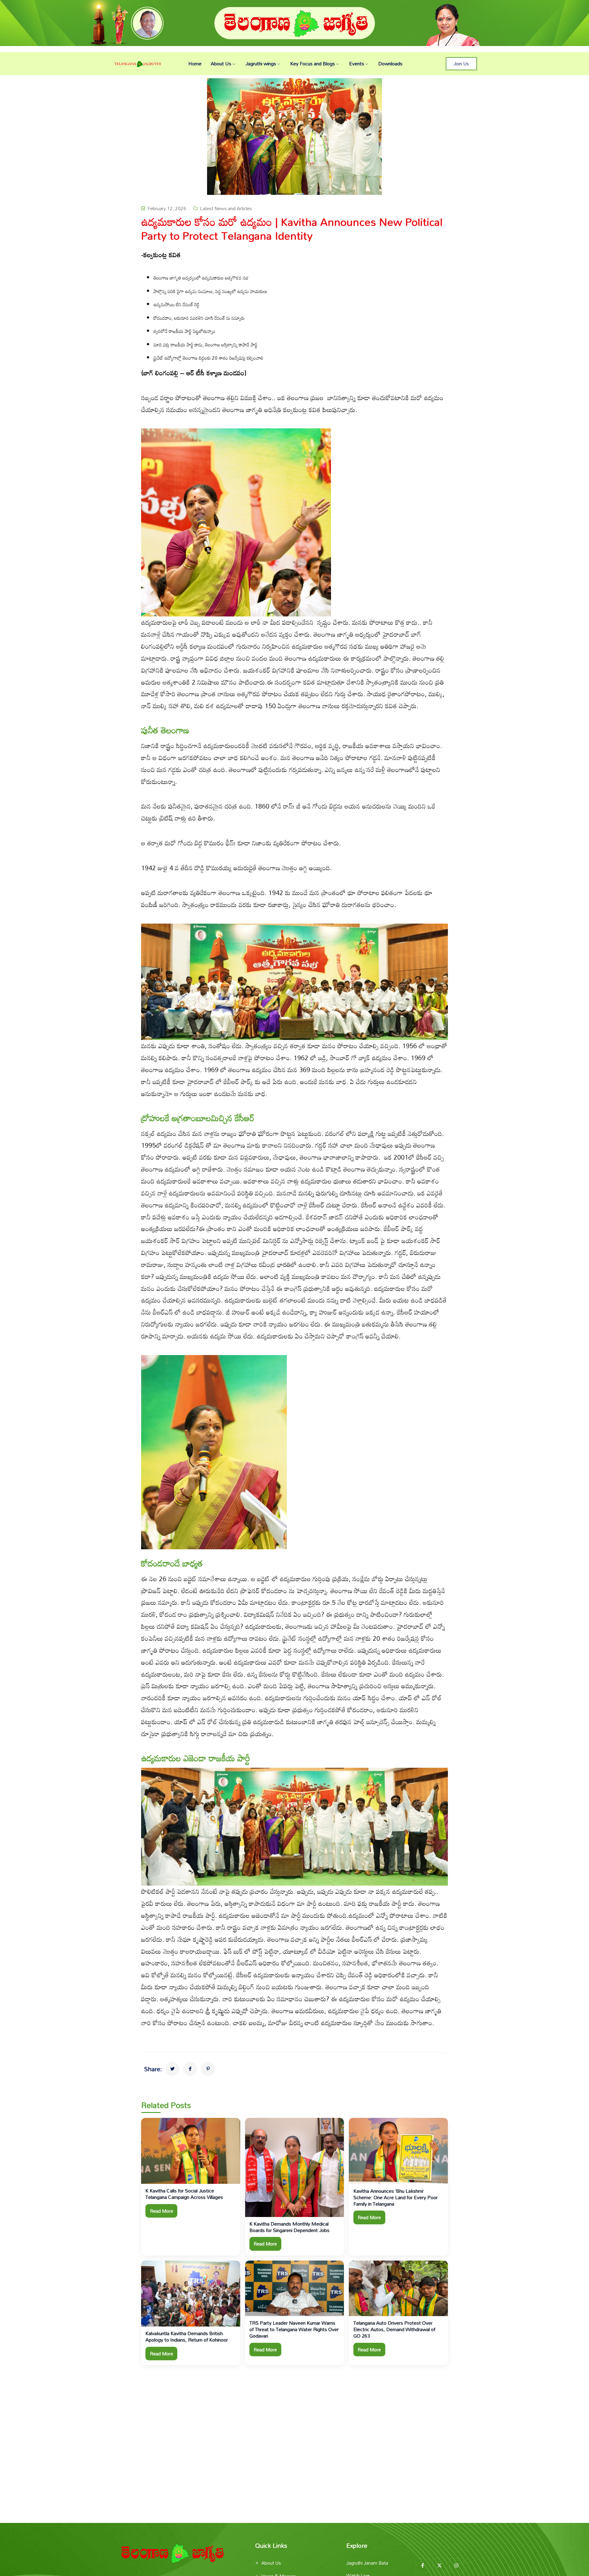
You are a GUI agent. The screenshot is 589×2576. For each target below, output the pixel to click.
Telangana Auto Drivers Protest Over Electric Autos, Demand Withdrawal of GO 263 (394, 2329)
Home (195, 64)
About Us (221, 64)
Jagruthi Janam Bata (367, 2563)
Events (357, 64)
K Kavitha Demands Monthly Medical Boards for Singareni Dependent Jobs (289, 2227)
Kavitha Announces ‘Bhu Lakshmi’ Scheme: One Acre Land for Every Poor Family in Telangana (396, 2197)
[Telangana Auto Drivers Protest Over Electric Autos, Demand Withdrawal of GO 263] (398, 2288)
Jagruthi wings (261, 64)
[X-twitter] (439, 2565)
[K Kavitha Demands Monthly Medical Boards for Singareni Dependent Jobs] (295, 2167)
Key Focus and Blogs (313, 64)
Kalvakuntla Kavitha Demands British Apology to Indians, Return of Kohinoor (187, 2337)
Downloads (390, 64)
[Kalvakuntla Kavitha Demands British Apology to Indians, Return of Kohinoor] (191, 2294)
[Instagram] (456, 2565)
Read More (162, 2211)
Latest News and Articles (226, 208)
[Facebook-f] (423, 2565)
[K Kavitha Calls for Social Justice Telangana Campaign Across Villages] (191, 2151)
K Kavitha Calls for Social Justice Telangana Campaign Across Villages (185, 2194)
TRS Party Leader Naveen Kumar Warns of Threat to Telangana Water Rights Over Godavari (294, 2329)
